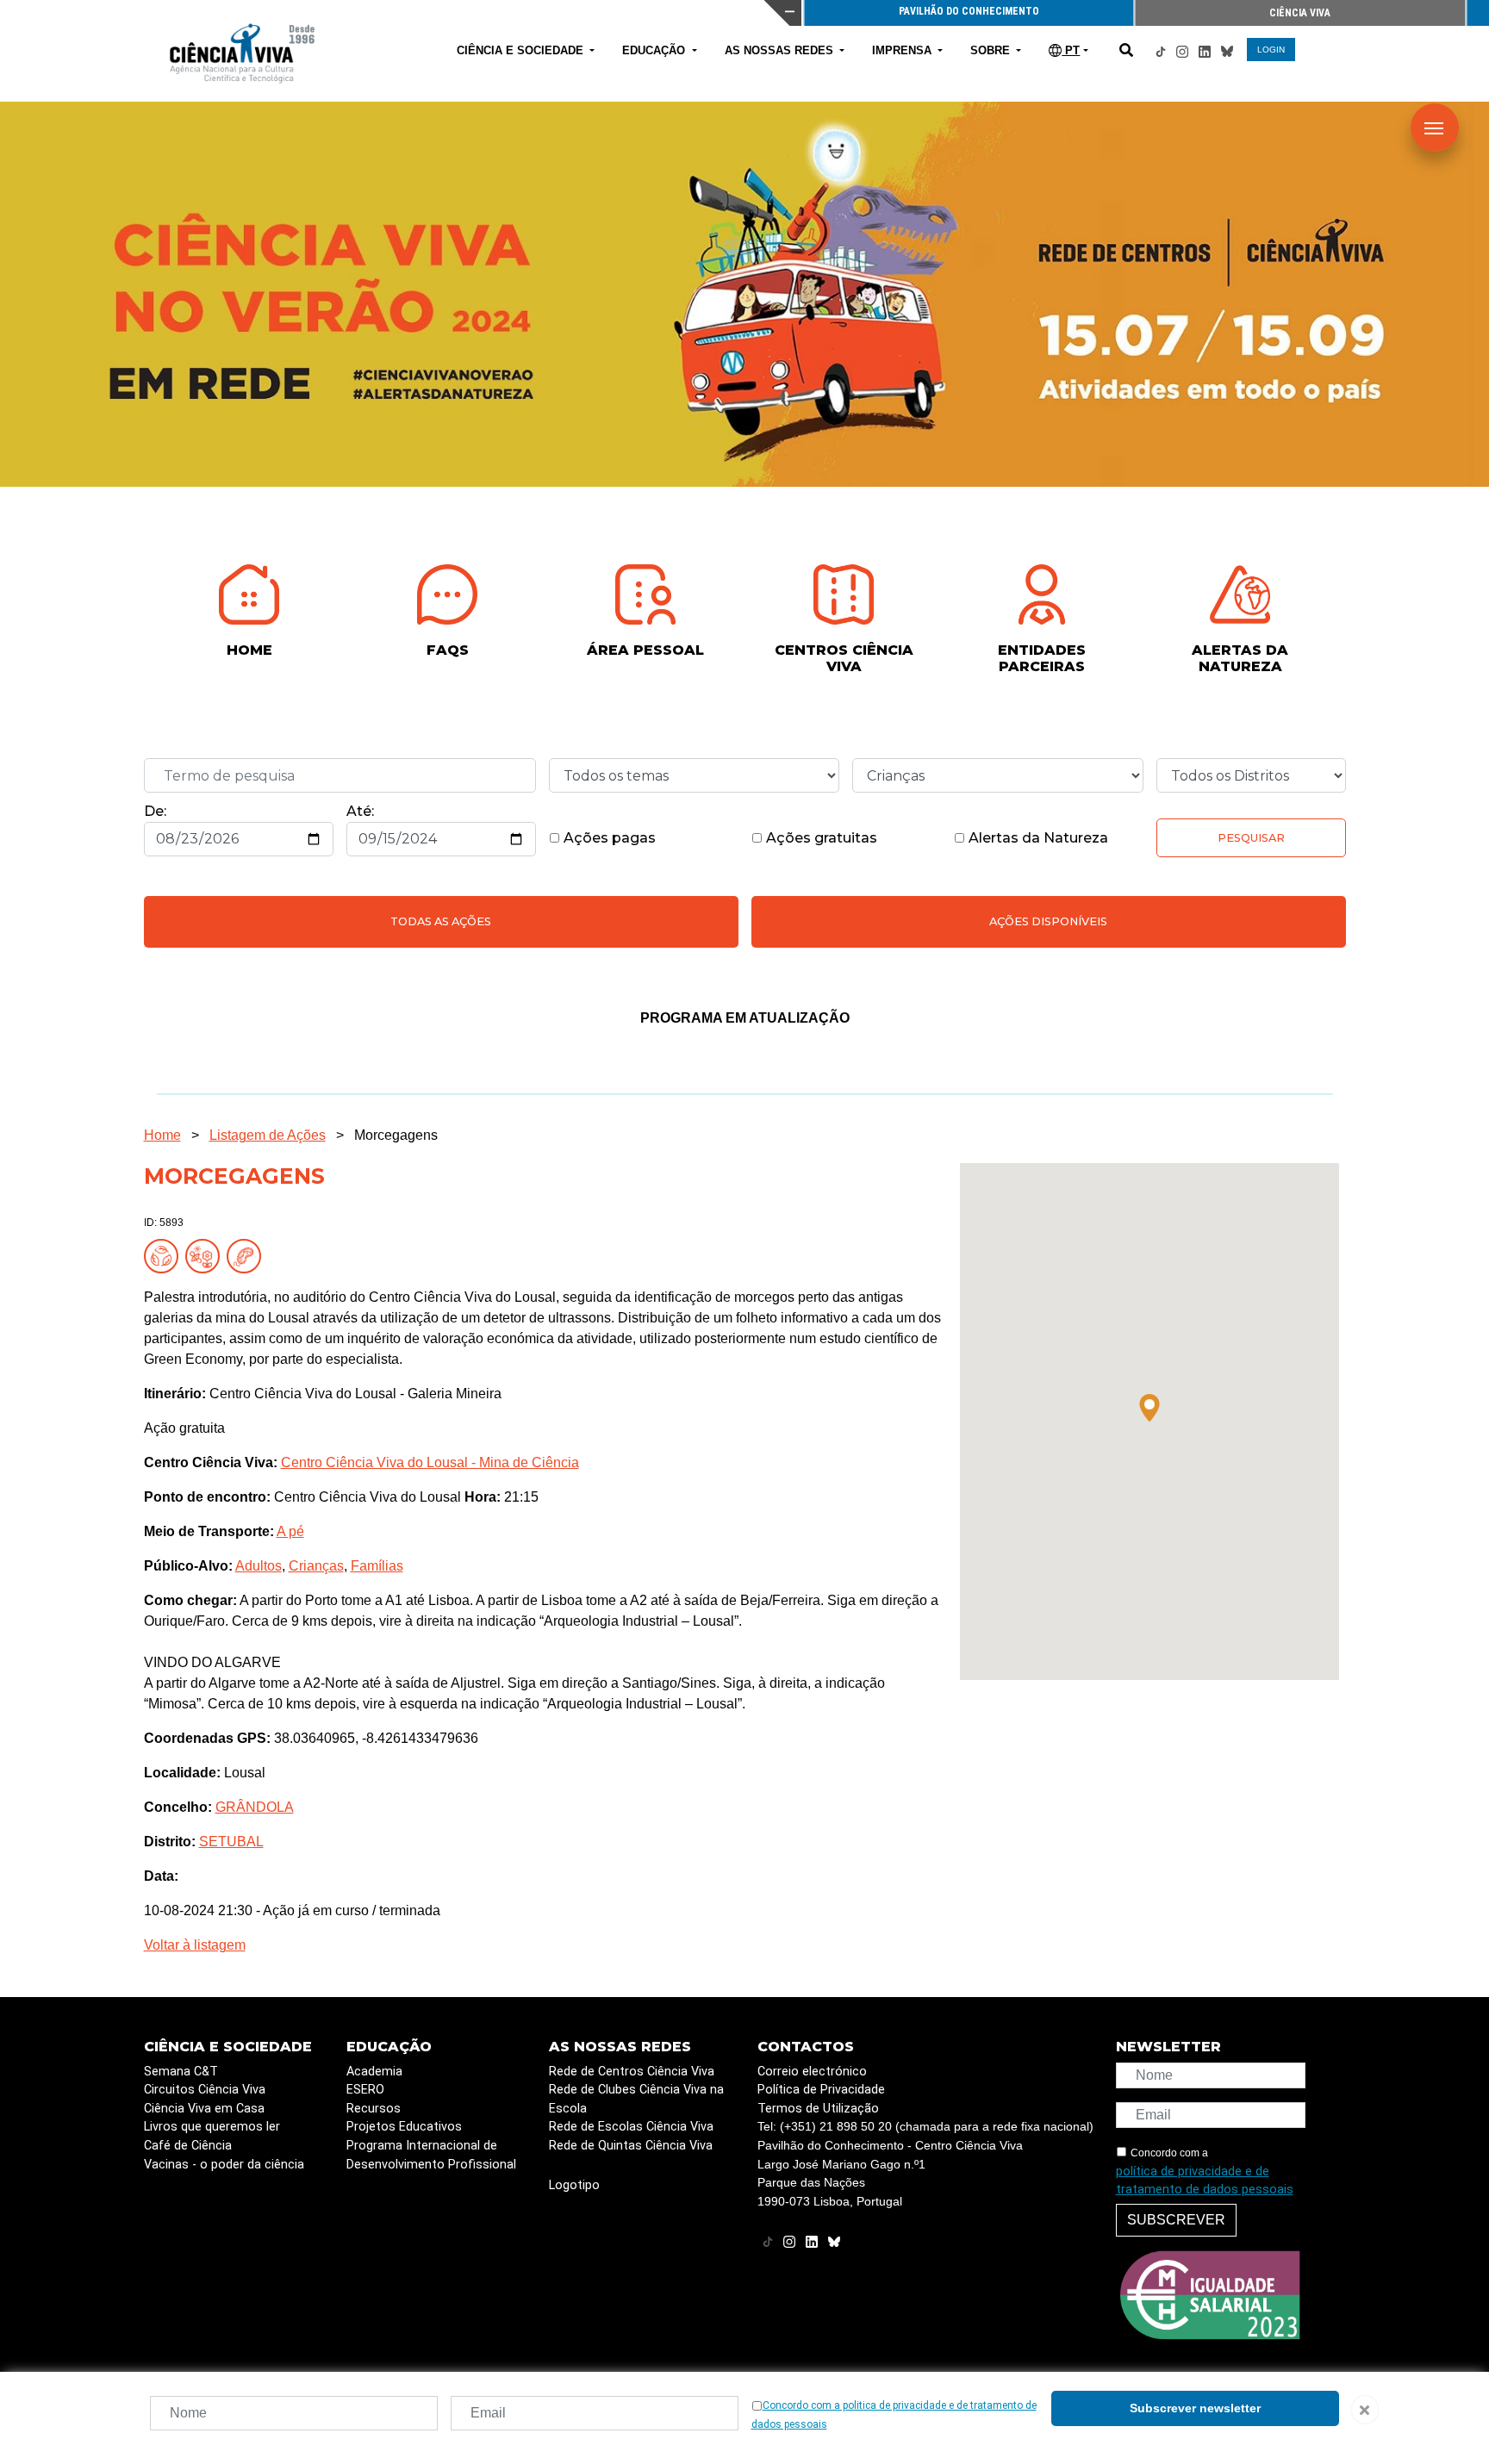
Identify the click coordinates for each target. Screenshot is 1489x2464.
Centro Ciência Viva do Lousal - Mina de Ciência (430, 1462)
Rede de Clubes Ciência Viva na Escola (636, 2099)
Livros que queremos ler (212, 2127)
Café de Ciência (188, 2146)
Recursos (374, 2109)
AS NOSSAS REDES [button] (781, 50)
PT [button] (1071, 50)
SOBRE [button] (992, 50)
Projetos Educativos (404, 2127)
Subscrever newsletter (1195, 2408)
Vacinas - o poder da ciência (224, 2165)
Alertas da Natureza (1037, 838)
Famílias (377, 1566)
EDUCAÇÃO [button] (655, 50)
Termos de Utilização (818, 2109)
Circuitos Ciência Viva (205, 2090)
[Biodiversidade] (206, 1256)
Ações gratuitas (820, 838)
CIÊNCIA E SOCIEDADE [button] (522, 50)
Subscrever (1176, 2220)
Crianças (316, 1566)
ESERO (365, 2090)
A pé (290, 1531)
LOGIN (1271, 50)
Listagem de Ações (268, 1135)
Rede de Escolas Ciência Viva (631, 2127)
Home (162, 1135)
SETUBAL (231, 1842)
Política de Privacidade (821, 2090)
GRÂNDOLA (255, 1807)
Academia (374, 2072)
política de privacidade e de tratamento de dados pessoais (1205, 2181)
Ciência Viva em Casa (204, 2109)
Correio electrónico (812, 2072)
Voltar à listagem (195, 1945)
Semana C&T (181, 2072)
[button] (1149, 1408)
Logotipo (574, 2185)
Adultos (259, 1566)
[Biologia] (247, 1256)
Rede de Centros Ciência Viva (632, 2072)
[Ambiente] (165, 1256)
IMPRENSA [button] (903, 50)
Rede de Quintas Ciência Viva (631, 2146)
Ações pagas (608, 838)
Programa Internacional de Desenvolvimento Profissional (431, 2155)
